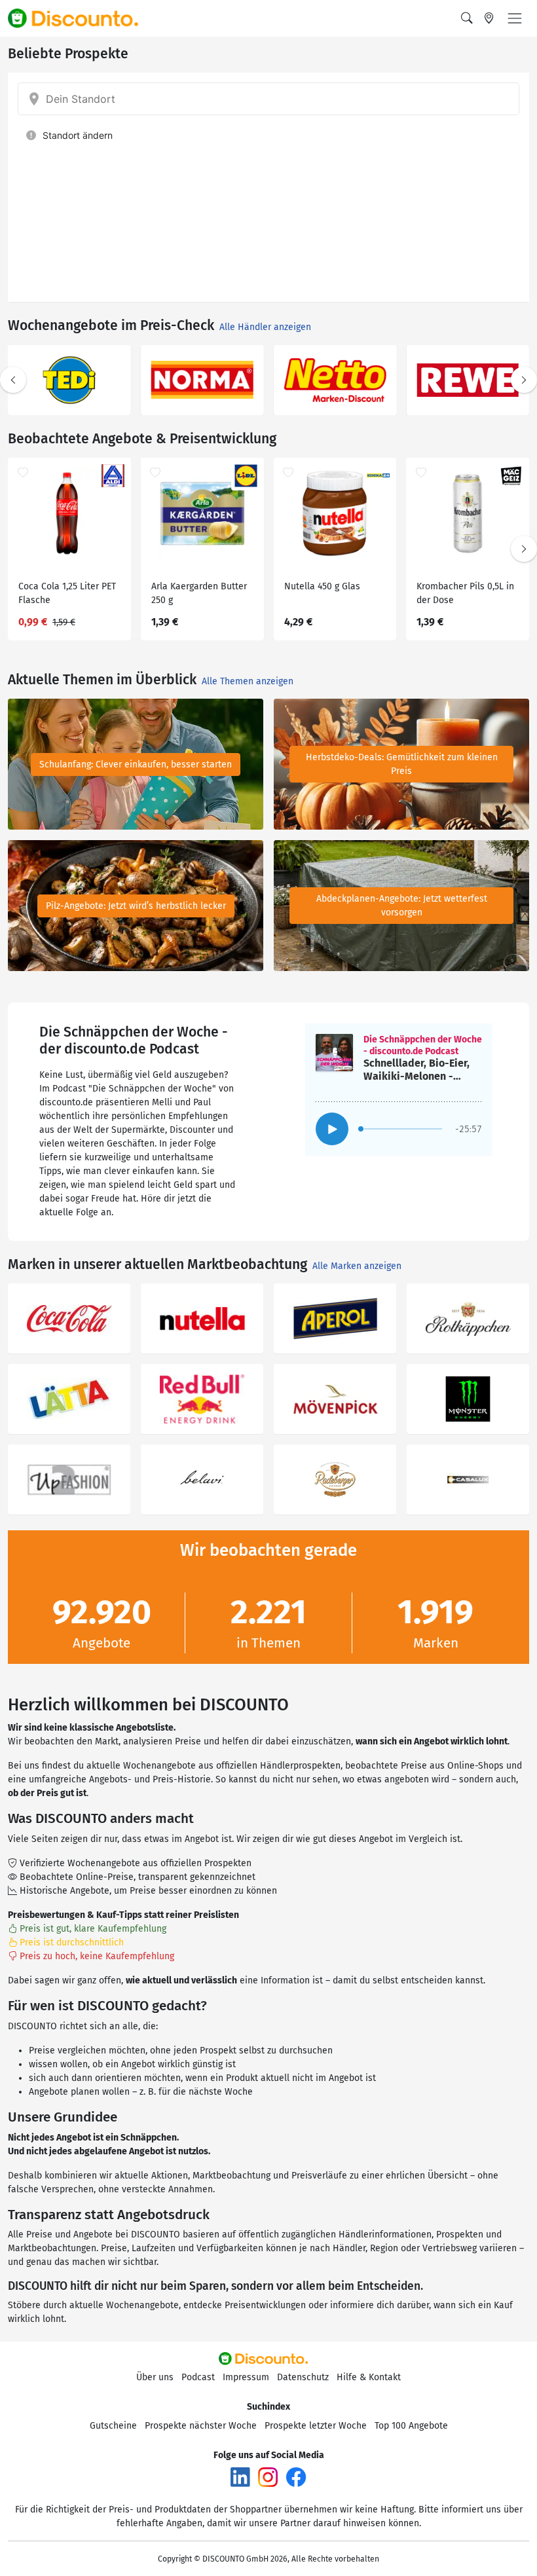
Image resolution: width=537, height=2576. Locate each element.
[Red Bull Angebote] (202, 1399)
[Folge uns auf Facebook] (296, 2477)
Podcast (198, 2377)
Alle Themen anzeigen (248, 681)
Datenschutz (303, 2377)
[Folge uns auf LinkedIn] (240, 2477)
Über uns (155, 2377)
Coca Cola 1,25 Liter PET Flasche (67, 593)
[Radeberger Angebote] (335, 1480)
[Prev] (13, 380)
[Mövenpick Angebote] (335, 1399)
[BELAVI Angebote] (202, 1480)
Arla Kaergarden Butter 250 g (199, 593)
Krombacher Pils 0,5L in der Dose (465, 593)
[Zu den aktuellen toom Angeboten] (202, 380)
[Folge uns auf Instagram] (268, 2477)
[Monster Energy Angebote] (468, 1399)
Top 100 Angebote (411, 2426)
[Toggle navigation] (515, 18)
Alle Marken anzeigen (357, 1266)
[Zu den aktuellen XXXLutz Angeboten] (69, 380)
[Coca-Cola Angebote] (69, 1318)
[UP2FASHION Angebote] (69, 1480)
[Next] (524, 380)
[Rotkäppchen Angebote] (468, 1318)
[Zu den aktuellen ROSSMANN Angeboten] (468, 380)
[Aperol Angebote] (335, 1318)
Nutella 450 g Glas (322, 586)
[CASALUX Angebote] (468, 1480)
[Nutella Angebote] (202, 1318)
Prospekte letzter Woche (316, 2426)
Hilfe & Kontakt (369, 2377)
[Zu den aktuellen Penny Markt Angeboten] (335, 380)
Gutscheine (113, 2426)
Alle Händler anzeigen (265, 327)
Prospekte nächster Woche (201, 2426)
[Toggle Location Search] (489, 18)
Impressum (246, 2377)
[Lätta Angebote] (69, 1399)
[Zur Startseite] (81, 18)
